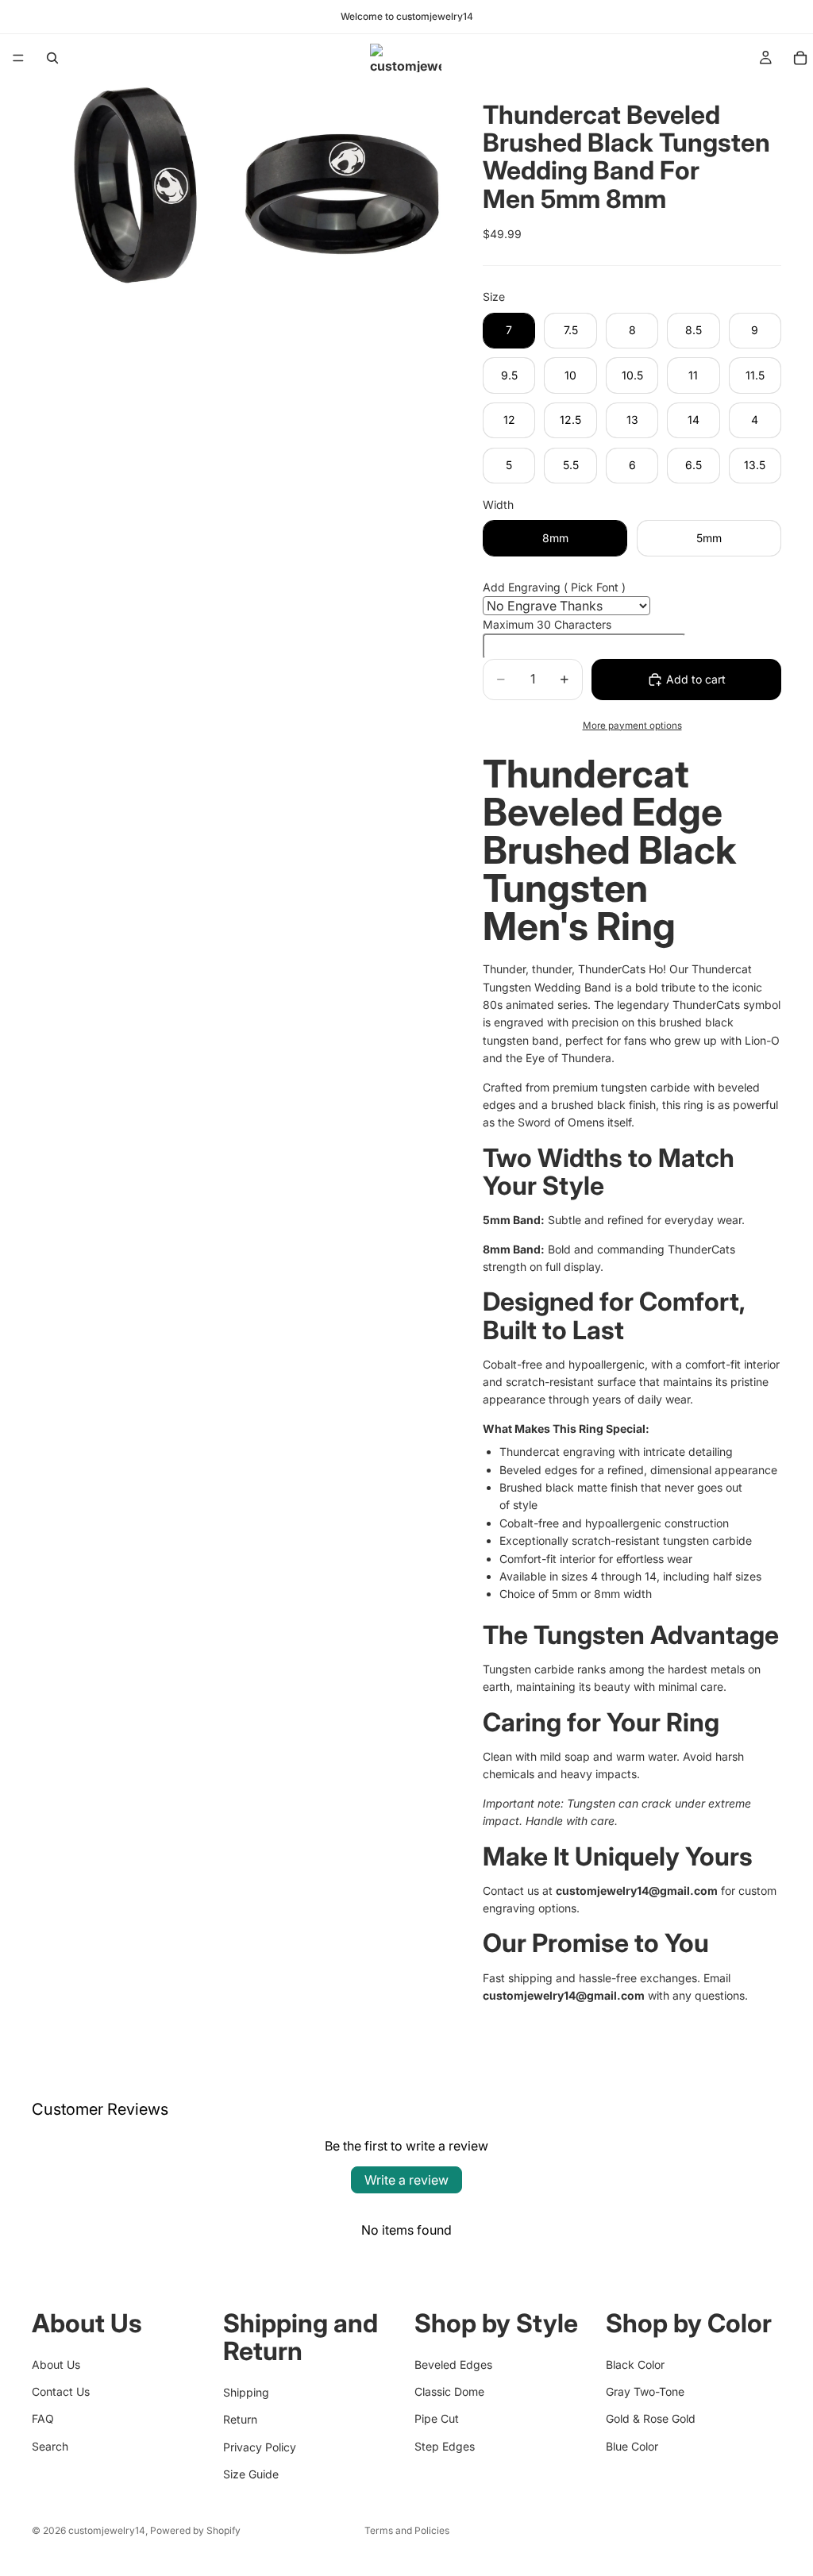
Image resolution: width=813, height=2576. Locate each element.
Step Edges (445, 2445)
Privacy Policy (260, 2446)
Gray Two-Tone (645, 2391)
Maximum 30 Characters (547, 624)
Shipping (246, 2391)
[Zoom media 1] (134, 184)
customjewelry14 (107, 2530)
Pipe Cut (437, 2418)
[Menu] (18, 58)
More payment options (632, 726)
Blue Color (632, 2445)
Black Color (635, 2364)
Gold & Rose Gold (651, 2418)
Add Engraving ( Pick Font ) (554, 587)
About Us (56, 2364)
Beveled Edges (453, 2364)
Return (240, 2419)
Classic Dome (449, 2391)
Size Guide (251, 2473)
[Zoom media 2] (342, 184)
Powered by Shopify (195, 2530)
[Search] (52, 58)
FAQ (43, 2418)
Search (50, 2445)
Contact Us (61, 2391)
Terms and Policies (407, 2530)
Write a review (406, 2180)
